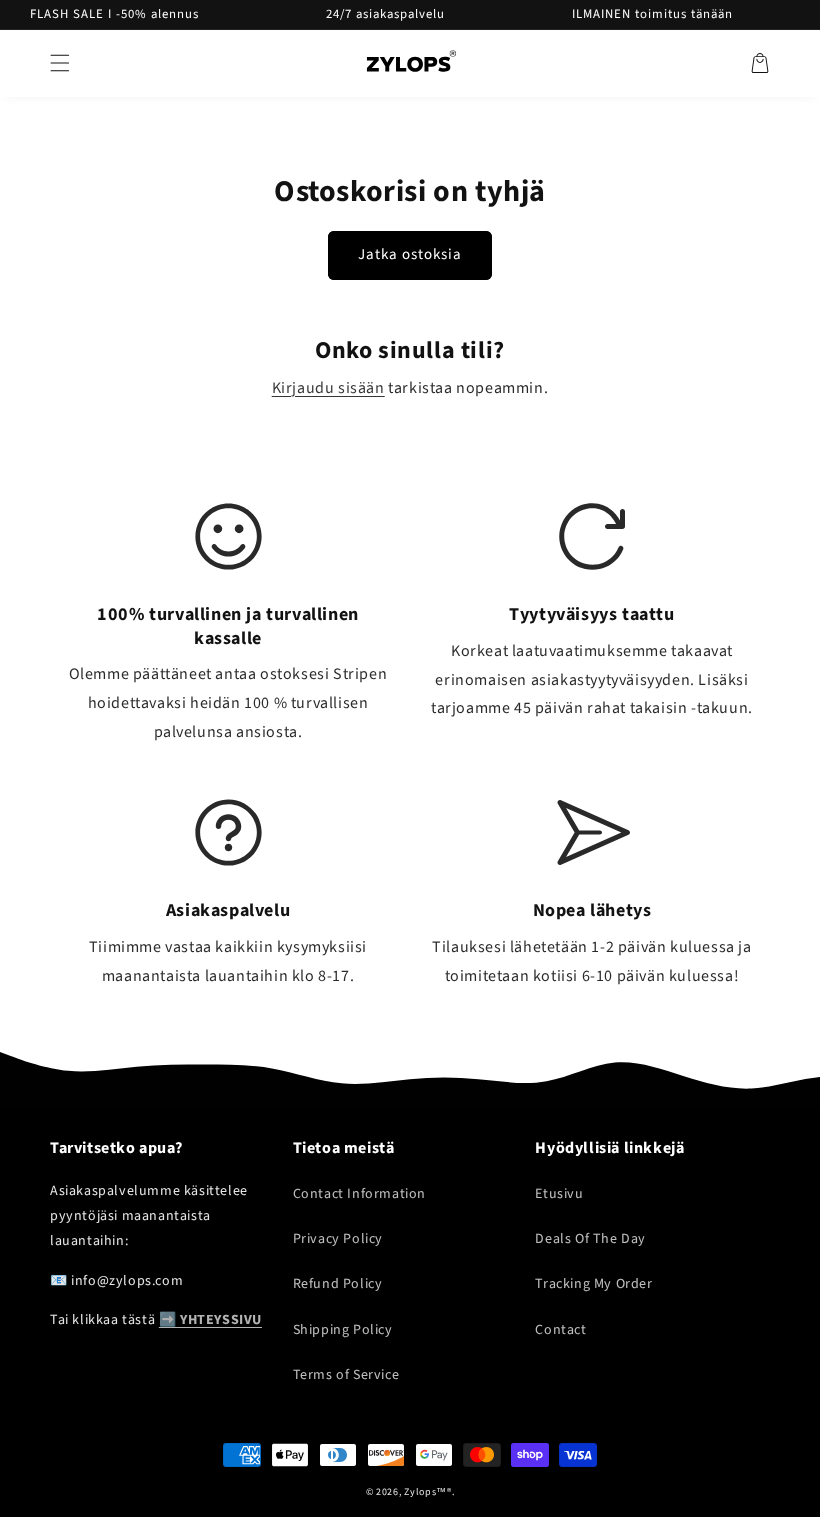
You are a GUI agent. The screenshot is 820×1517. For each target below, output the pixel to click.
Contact (560, 1330)
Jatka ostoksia (410, 254)
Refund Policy (338, 1284)
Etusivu (559, 1194)
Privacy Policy (338, 1239)
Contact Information (359, 1194)
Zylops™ (425, 1492)
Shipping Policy (343, 1330)
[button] (60, 63)
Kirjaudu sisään (328, 388)
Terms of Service (346, 1375)
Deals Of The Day (590, 1239)
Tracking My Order (593, 1284)
